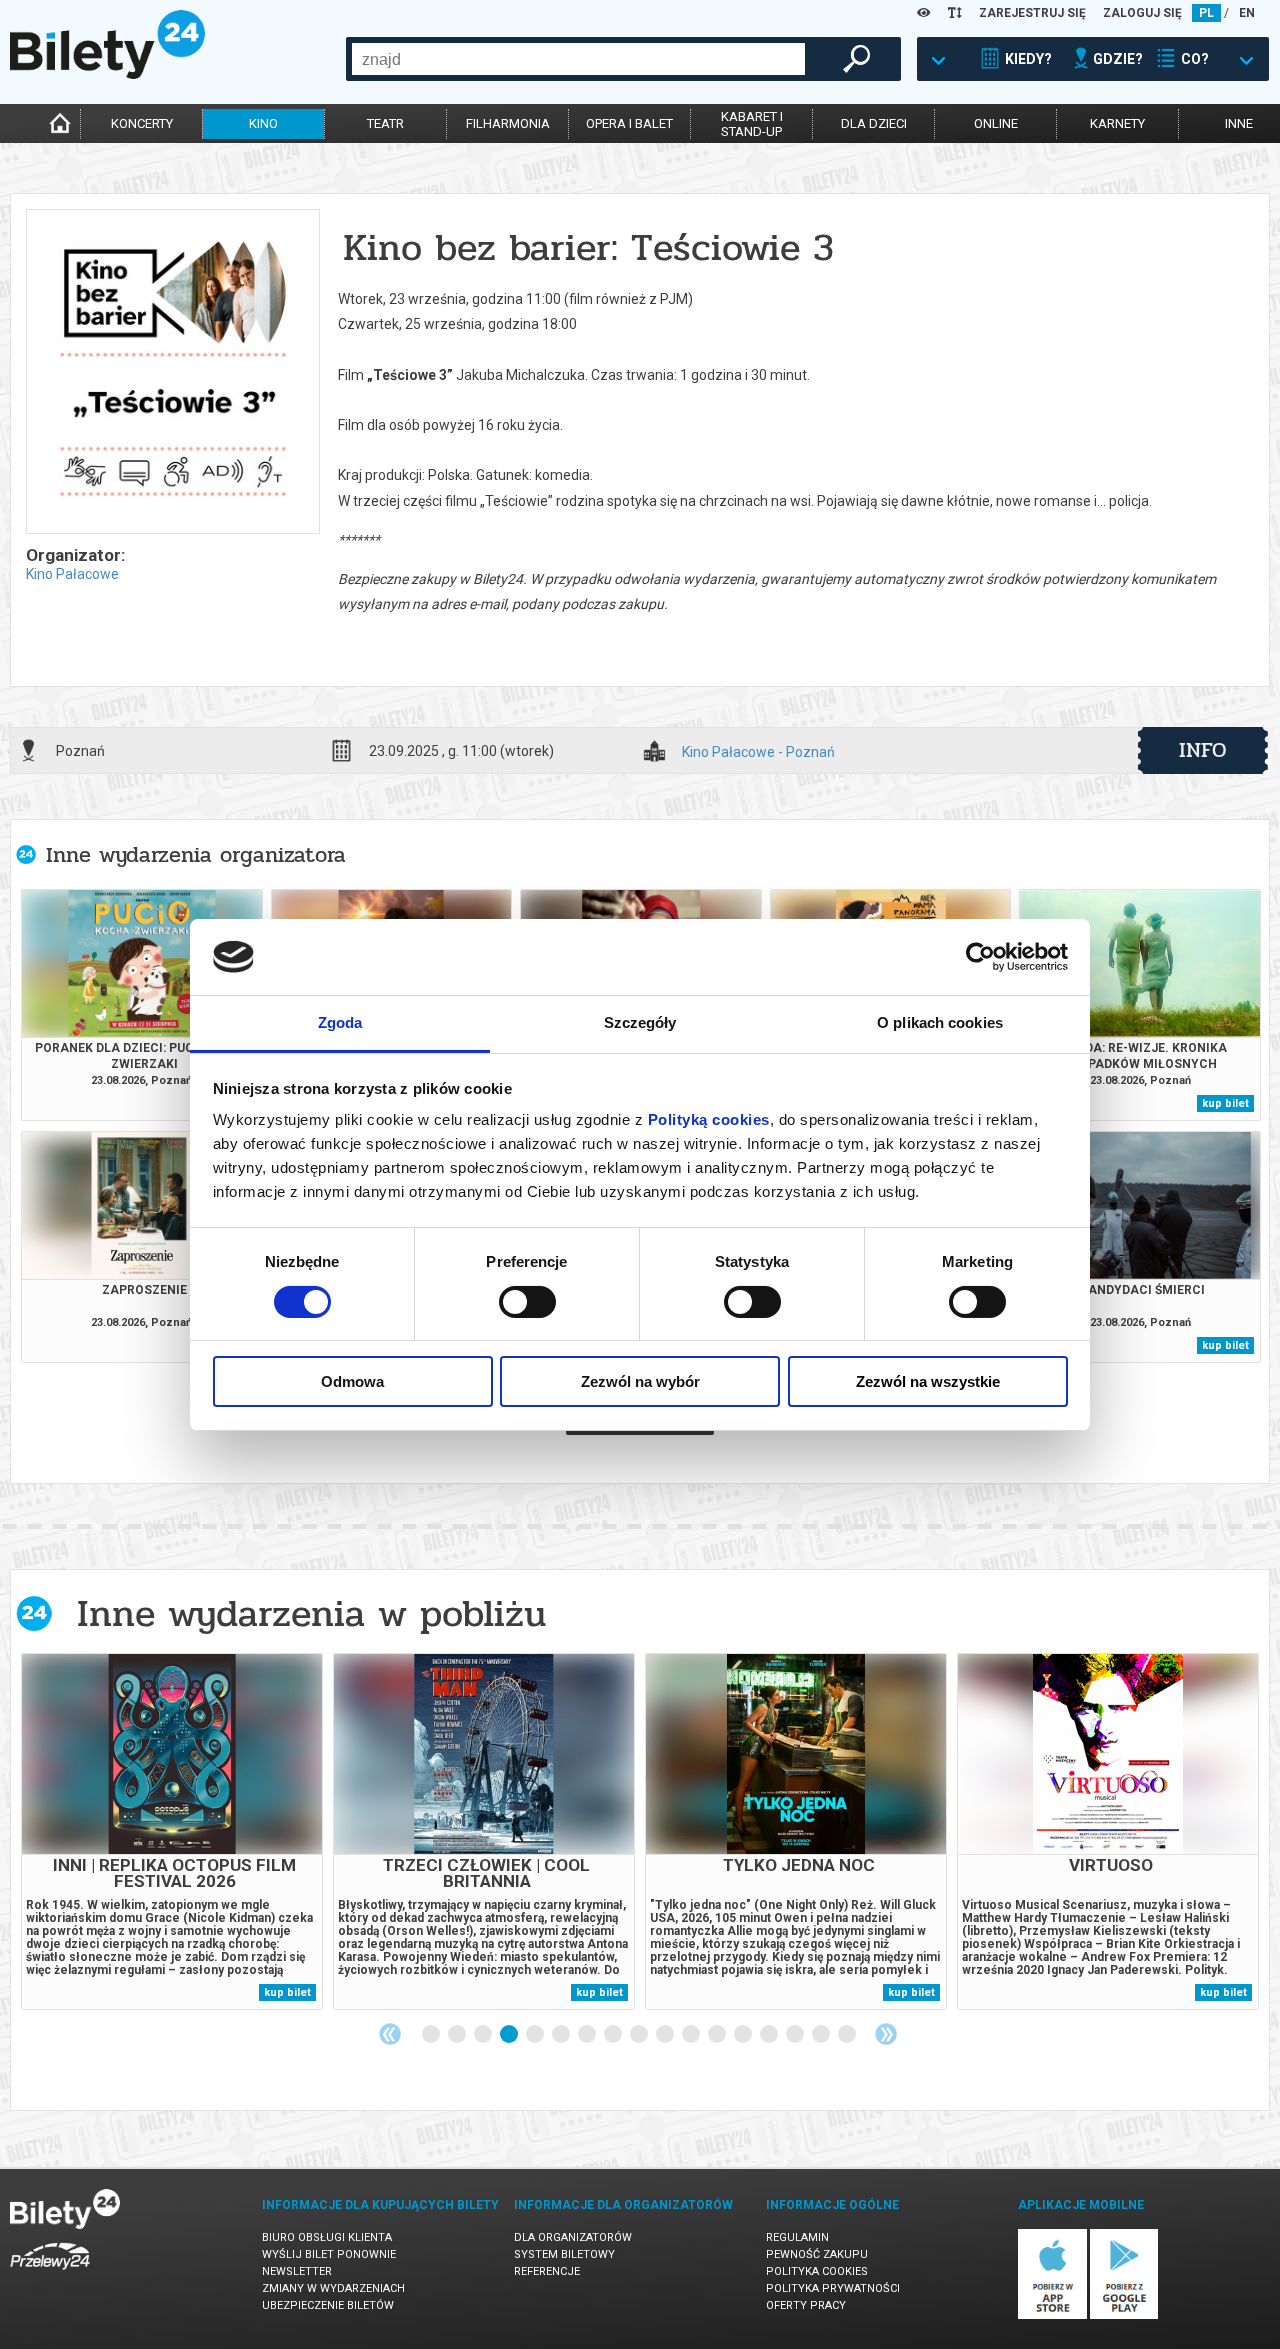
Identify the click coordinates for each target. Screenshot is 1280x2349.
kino (263, 123)
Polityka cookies (817, 2271)
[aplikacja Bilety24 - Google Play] (1124, 2315)
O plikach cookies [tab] (940, 1022)
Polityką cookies (709, 1119)
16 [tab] (822, 2035)
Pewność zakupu (817, 2254)
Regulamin (797, 2237)
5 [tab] (536, 2035)
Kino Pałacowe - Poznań (758, 752)
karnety (1117, 123)
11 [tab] (692, 2035)
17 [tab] (848, 2035)
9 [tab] (640, 2035)
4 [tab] (510, 2035)
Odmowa (352, 1381)
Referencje (547, 2271)
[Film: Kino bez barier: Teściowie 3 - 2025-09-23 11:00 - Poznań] (172, 373)
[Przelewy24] (50, 2273)
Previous (390, 2034)
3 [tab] (484, 2035)
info (1203, 750)
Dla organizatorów (573, 2237)
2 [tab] (458, 2035)
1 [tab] (432, 2035)
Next (886, 2034)
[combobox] (578, 59)
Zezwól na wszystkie (928, 1381)
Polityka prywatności (833, 2288)
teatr (385, 123)
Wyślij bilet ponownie (329, 2254)
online (996, 123)
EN (1247, 13)
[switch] (527, 1302)
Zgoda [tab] (340, 1022)
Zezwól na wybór (640, 1381)
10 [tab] (666, 2035)
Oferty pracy (806, 2305)
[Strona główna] (107, 74)
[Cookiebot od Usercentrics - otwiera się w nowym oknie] (980, 957)
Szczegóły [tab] (640, 1022)
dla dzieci (874, 123)
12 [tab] (718, 2035)
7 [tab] (588, 2035)
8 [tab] (614, 2035)
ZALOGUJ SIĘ (1142, 13)
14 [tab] (770, 2035)
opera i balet (629, 123)
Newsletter (297, 2271)
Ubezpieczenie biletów (328, 2305)
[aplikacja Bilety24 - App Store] (1052, 2315)
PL (1206, 13)
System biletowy (564, 2254)
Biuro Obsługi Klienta (327, 2237)
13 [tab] (744, 2035)
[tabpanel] (172, 1831)
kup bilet (1225, 1103)
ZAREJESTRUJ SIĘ (1032, 13)
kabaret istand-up (752, 124)
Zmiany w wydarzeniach (333, 2288)
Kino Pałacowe (72, 574)
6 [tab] (562, 2035)
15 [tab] (796, 2035)
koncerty (142, 123)
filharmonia (508, 123)
